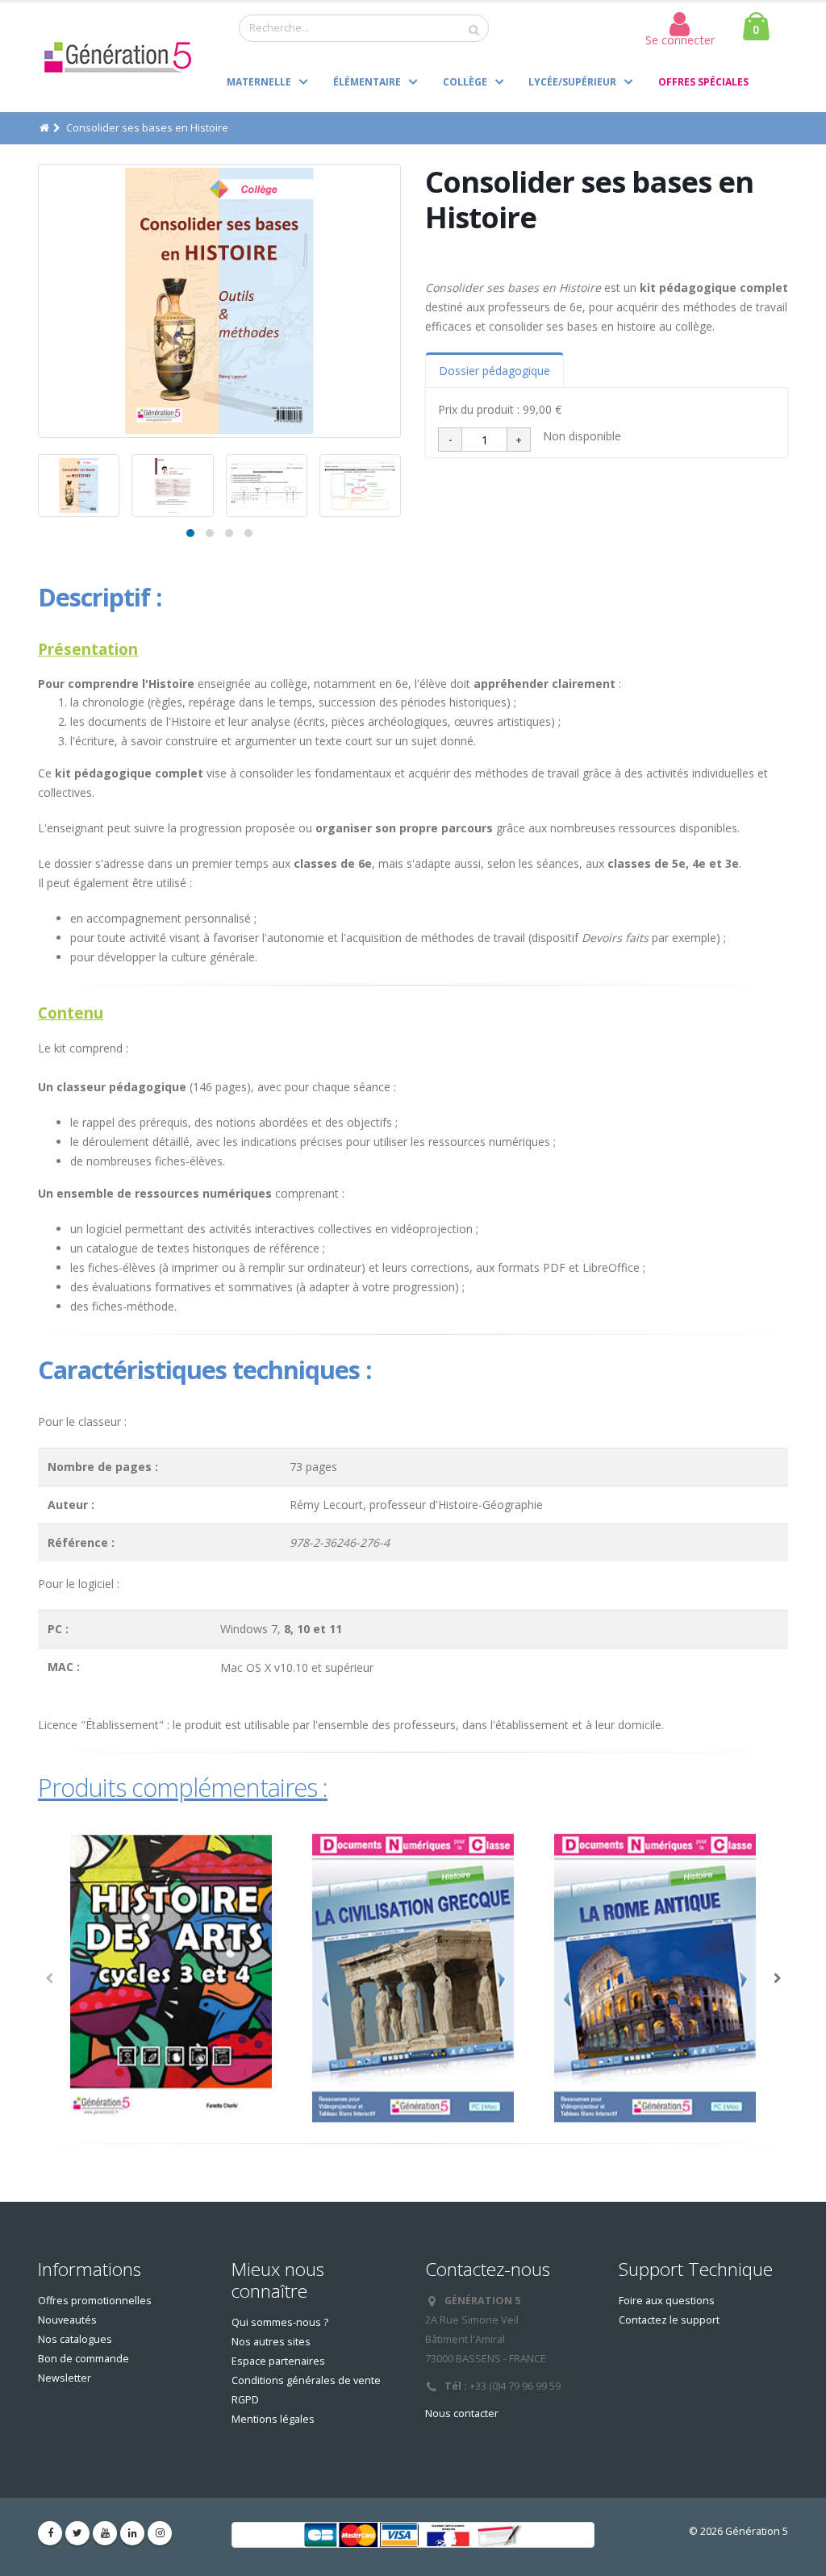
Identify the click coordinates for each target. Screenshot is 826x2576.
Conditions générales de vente (306, 2380)
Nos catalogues (75, 2339)
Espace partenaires (278, 2361)
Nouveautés (67, 2320)
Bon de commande (83, 2359)
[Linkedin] (132, 2533)
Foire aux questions (667, 2301)
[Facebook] (50, 2533)
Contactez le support (669, 2320)
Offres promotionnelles (95, 2301)
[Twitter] (77, 2533)
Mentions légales (273, 2419)
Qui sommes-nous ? (280, 2322)
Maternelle (259, 82)
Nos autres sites (271, 2342)
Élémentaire (367, 82)
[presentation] (38, 301)
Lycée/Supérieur (572, 82)
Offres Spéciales (703, 82)
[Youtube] (105, 2533)
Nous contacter (462, 2413)
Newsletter (65, 2378)
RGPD (245, 2400)
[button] (190, 533)
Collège (465, 82)
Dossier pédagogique (494, 371)
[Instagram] (160, 2533)
